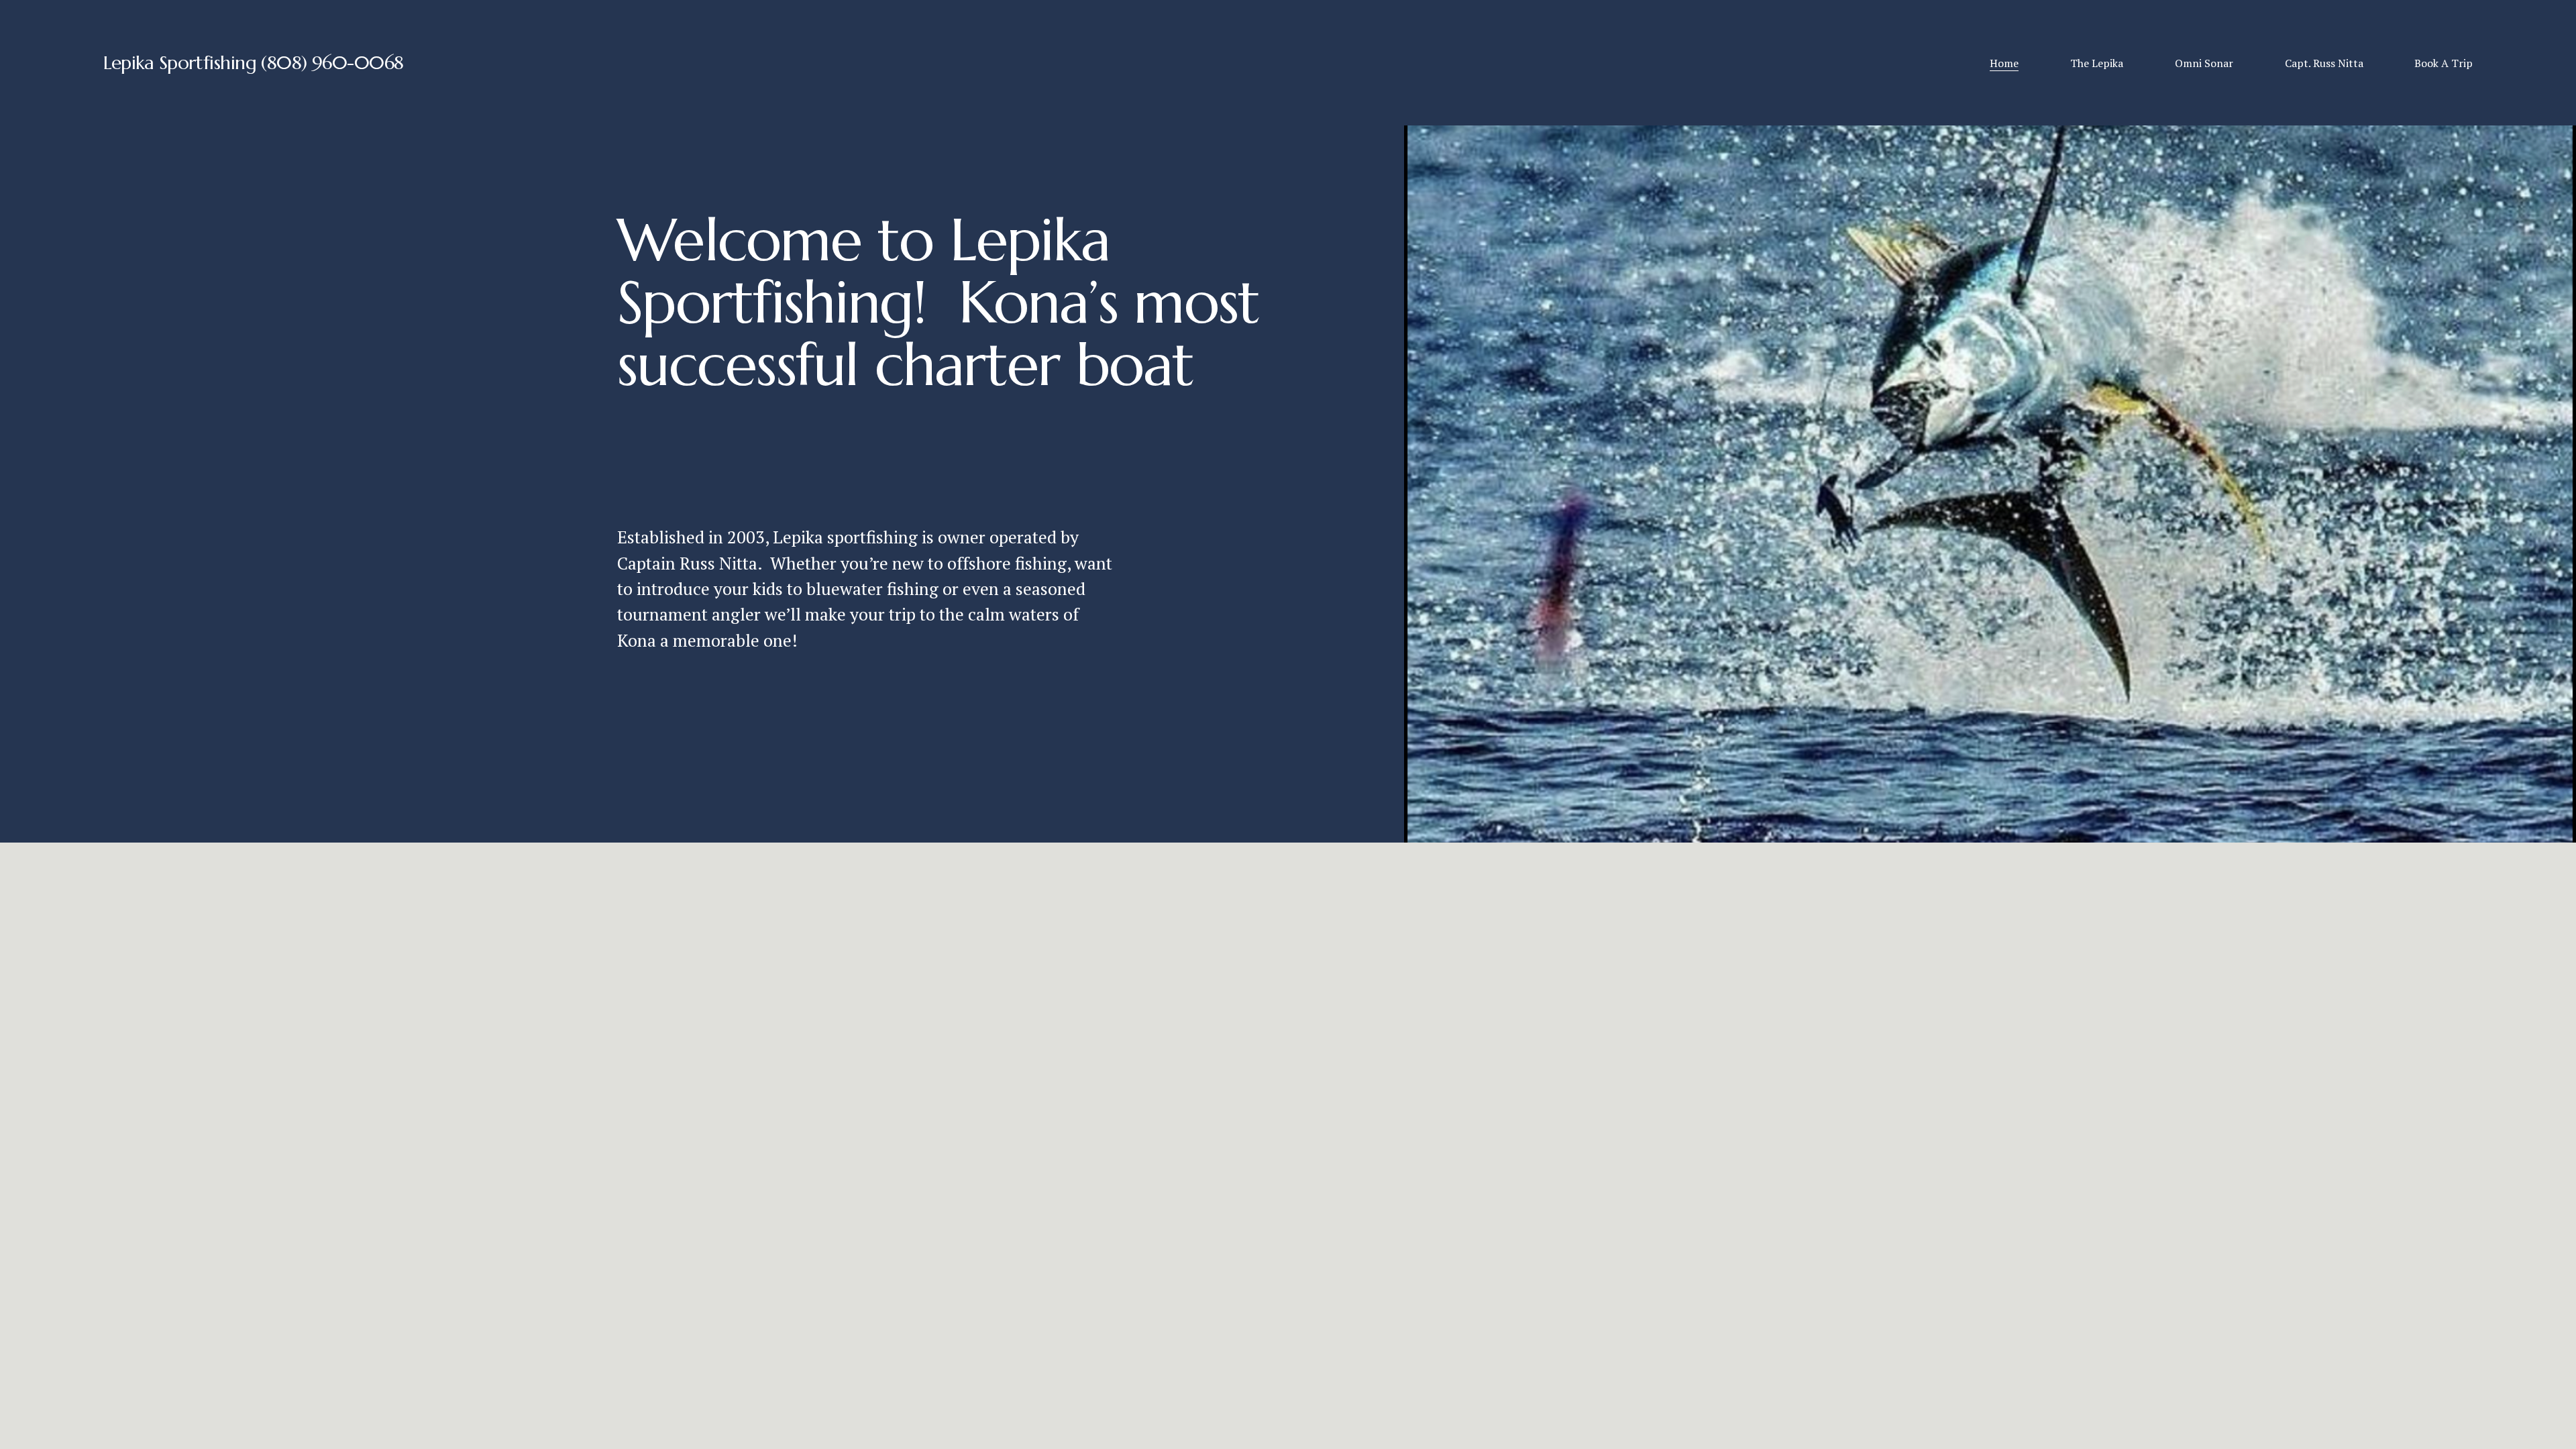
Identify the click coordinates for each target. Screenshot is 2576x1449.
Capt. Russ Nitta (2324, 63)
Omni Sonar (2204, 63)
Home (2004, 63)
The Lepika (2097, 63)
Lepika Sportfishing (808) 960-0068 (254, 63)
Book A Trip (2444, 63)
